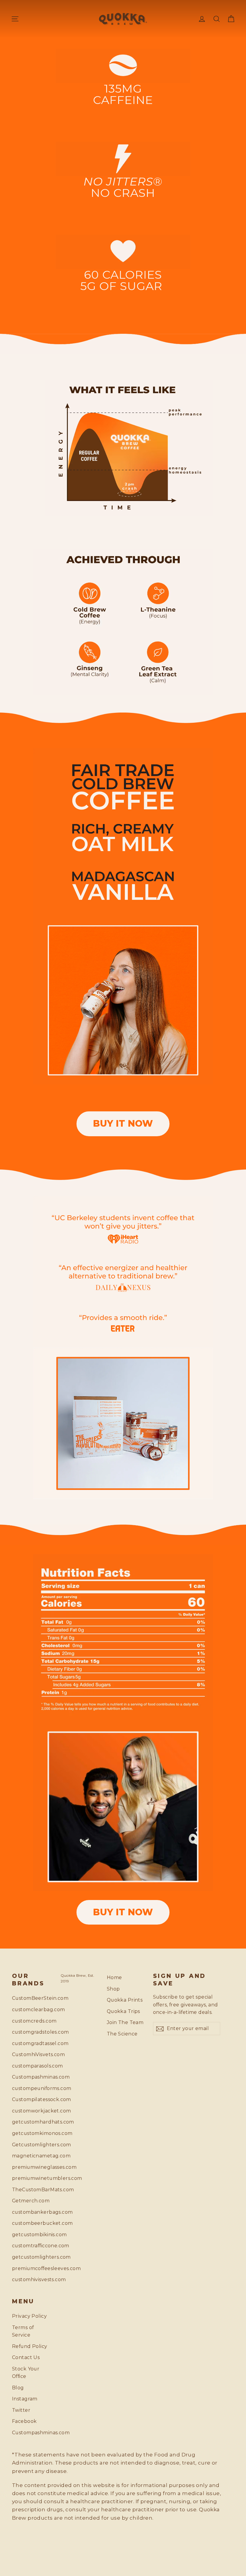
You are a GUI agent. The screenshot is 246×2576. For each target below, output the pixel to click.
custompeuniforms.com (32, 2088)
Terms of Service (23, 2331)
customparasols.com (32, 2066)
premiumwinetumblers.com (32, 2178)
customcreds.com (32, 2021)
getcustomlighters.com (32, 2257)
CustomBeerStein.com (32, 1998)
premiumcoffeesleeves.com (32, 2268)
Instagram (25, 2399)
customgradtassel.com (32, 2043)
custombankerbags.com (32, 2212)
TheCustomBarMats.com (32, 2190)
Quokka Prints (125, 2000)
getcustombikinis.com (32, 2235)
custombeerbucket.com (32, 2223)
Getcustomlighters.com (32, 2145)
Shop (113, 1989)
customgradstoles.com (32, 2032)
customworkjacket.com (32, 2111)
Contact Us (26, 2357)
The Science (122, 2034)
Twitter (21, 2410)
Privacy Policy (29, 2316)
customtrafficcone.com (32, 2246)
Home (114, 1977)
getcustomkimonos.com (32, 2133)
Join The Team (125, 2022)
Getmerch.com (31, 2201)
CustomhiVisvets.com (32, 2054)
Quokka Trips (123, 2011)
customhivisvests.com (32, 2280)
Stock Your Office (26, 2373)
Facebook (24, 2421)
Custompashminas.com (32, 2077)
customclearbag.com (32, 2010)
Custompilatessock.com (32, 2099)
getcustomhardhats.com (32, 2122)
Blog (18, 2388)
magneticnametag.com (32, 2156)
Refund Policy (30, 2346)
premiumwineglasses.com (32, 2167)
